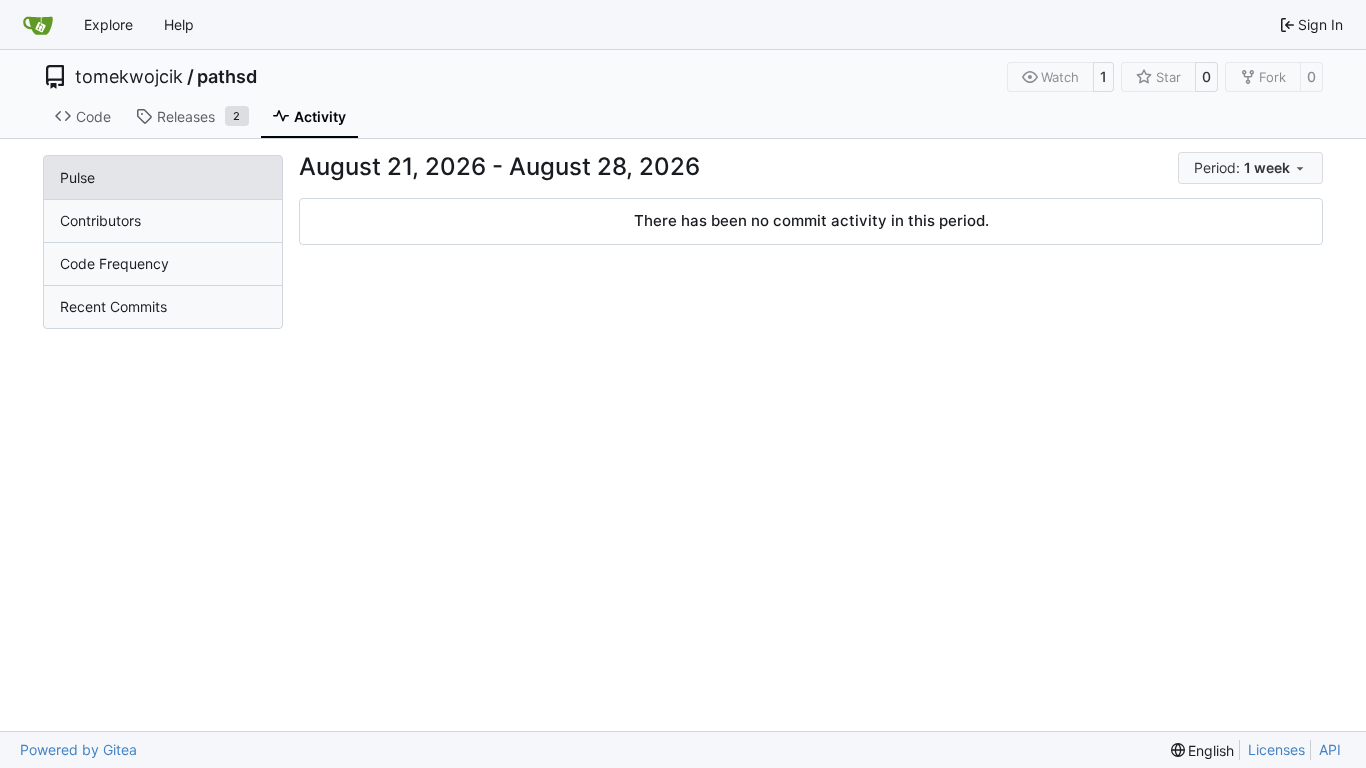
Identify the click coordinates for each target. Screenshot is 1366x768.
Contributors (100, 220)
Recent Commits (113, 306)
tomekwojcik (129, 77)
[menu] (1250, 168)
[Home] (38, 25)
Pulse (77, 177)
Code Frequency (114, 263)
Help (179, 24)
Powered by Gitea (78, 749)
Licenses (1276, 749)
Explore (108, 24)
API (1330, 749)
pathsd (227, 77)
